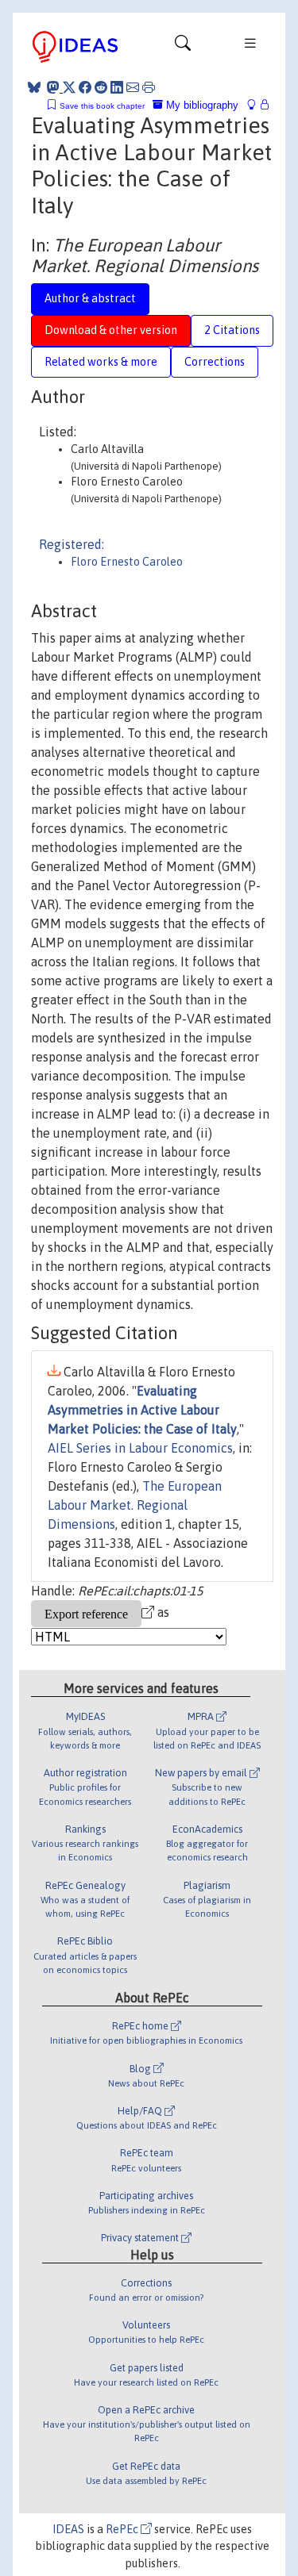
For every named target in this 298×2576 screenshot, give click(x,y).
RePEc (123, 2529)
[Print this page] (149, 87)
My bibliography (201, 105)
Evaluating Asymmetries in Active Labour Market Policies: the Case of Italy (142, 1410)
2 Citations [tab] (232, 330)
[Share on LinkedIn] (117, 87)
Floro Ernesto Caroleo (127, 562)
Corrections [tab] (215, 362)
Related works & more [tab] (101, 362)
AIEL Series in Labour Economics (140, 1448)
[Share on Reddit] (101, 87)
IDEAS (68, 2529)
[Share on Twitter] (69, 87)
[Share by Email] (133, 87)
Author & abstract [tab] (90, 298)
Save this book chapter (102, 106)
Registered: (72, 544)
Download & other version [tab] (111, 330)
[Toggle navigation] (183, 47)
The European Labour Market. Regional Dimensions (135, 1505)
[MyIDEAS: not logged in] (256, 105)
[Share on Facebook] (85, 87)
